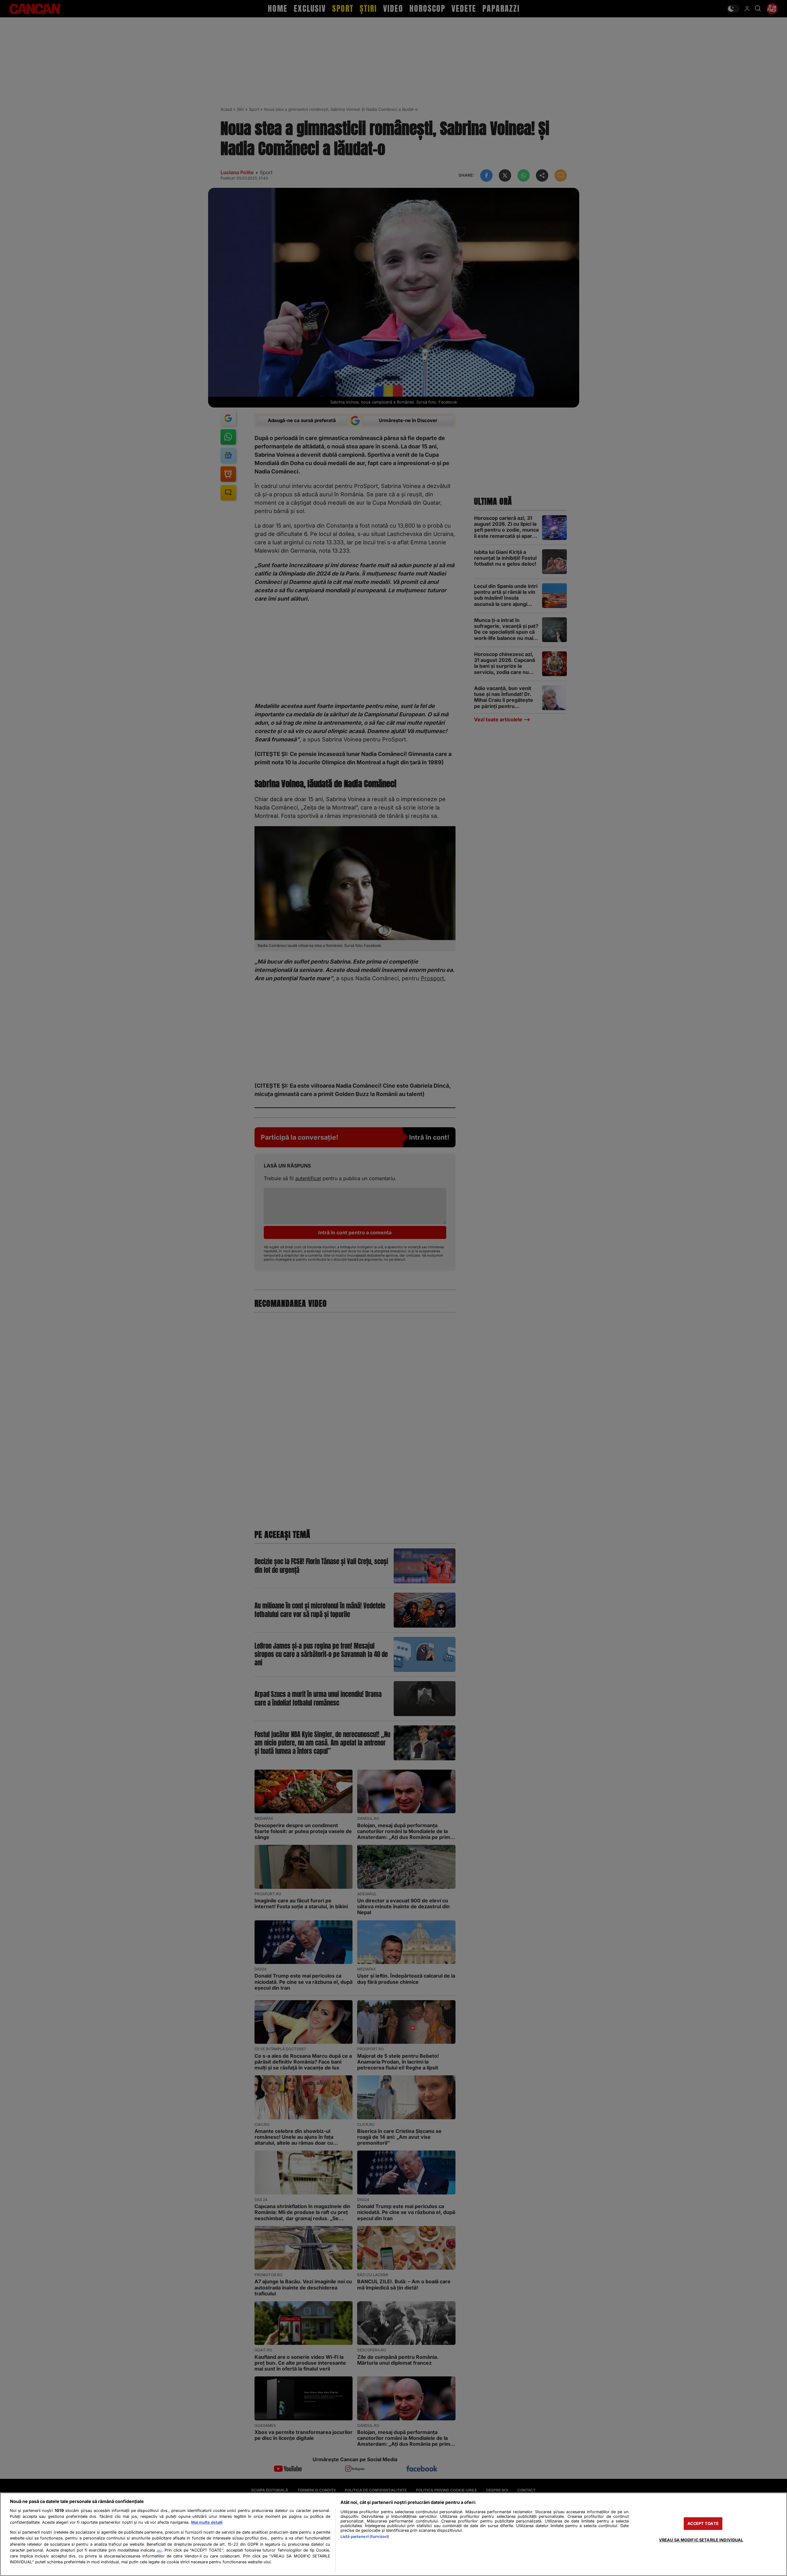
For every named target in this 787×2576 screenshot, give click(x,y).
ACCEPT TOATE (703, 2524)
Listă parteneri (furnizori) (365, 2537)
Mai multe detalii (207, 2522)
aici (159, 2550)
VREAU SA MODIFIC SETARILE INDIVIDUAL (701, 2540)
